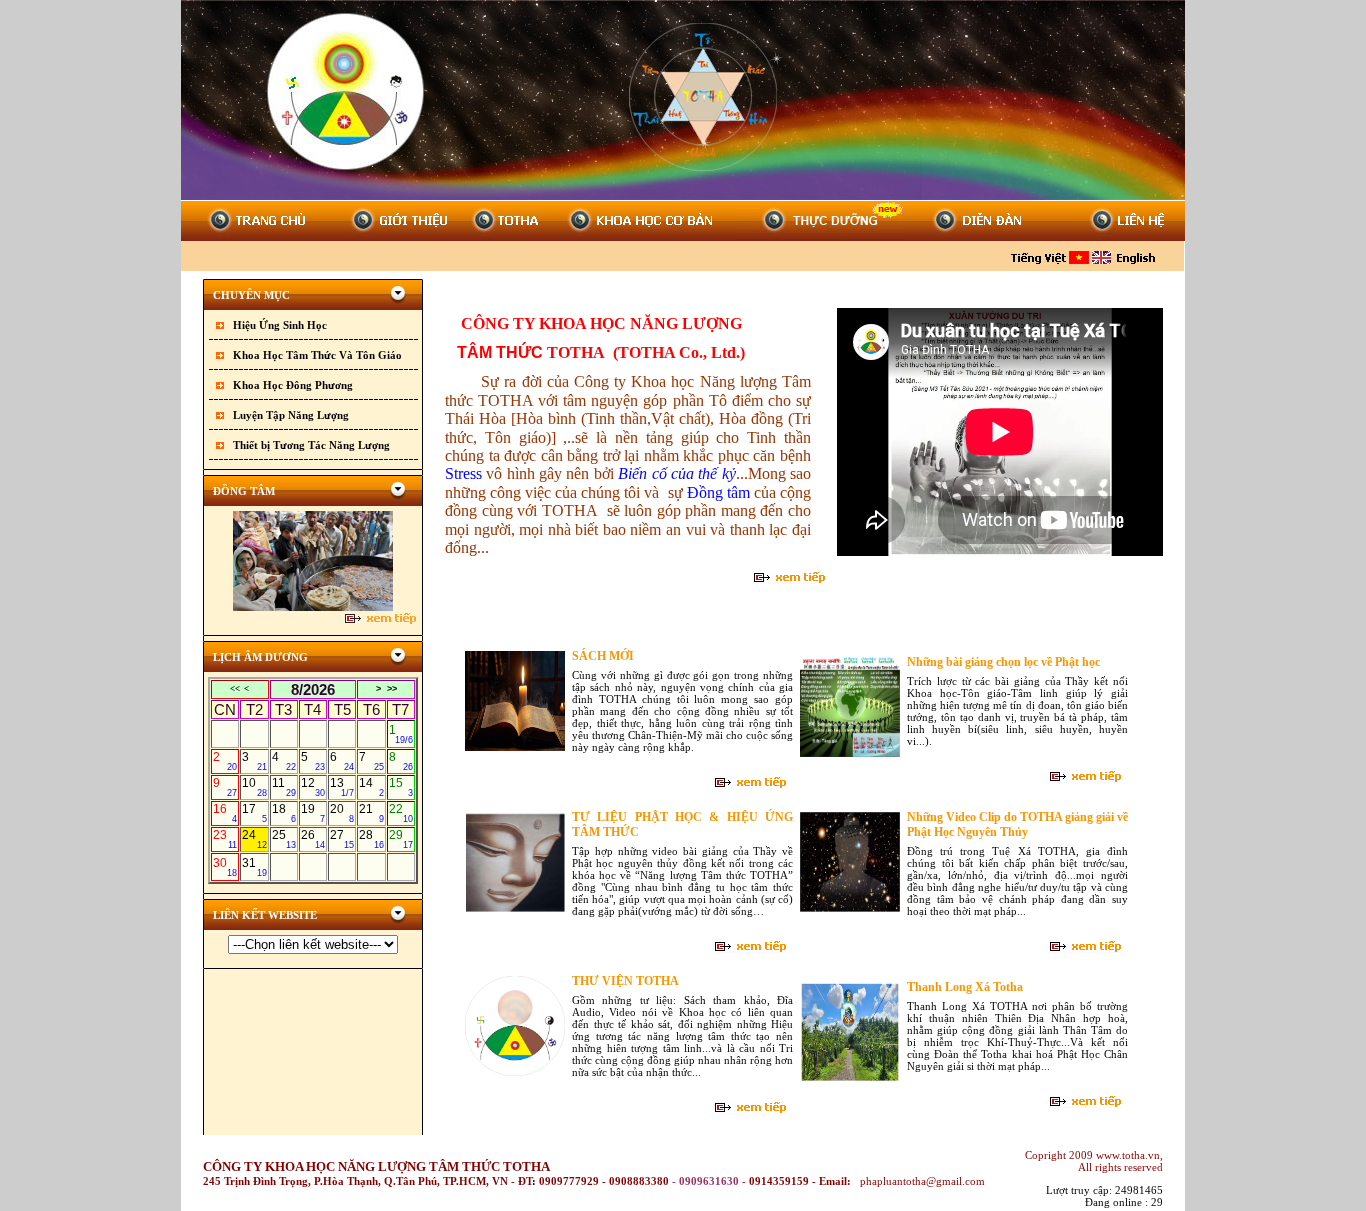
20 (342, 813)
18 (284, 813)
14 (371, 787)
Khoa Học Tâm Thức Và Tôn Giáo (317, 355)
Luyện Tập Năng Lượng (291, 415)
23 (225, 839)
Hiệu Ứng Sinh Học (280, 325)
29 (401, 839)
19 (313, 813)
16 (225, 813)
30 (225, 867)
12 (313, 787)
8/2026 (313, 689)
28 (371, 839)
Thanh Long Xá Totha (965, 987)
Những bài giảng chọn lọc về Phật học (1003, 662)
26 (313, 839)
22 (401, 813)
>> (392, 689)
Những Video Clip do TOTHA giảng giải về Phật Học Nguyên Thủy (1017, 824)
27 (342, 839)
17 (254, 813)
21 (371, 813)
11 (284, 787)
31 (254, 867)
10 (254, 787)
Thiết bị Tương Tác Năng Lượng (311, 445)
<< (235, 689)
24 (254, 839)
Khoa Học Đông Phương (293, 385)
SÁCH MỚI (603, 656)
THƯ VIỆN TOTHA (625, 981)
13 (342, 787)
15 (401, 787)
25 (284, 839)
